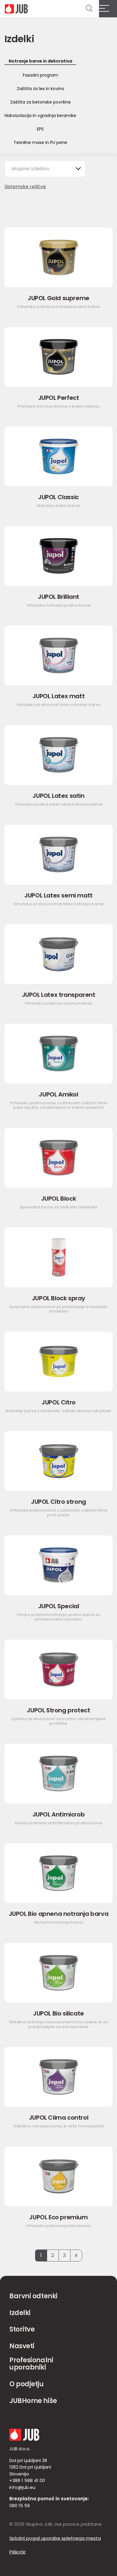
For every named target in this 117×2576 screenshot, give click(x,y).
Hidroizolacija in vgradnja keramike (40, 116)
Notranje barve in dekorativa (40, 61)
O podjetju (27, 2384)
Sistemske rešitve (25, 187)
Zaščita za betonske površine (40, 102)
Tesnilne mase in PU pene (40, 142)
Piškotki (17, 2552)
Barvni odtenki (33, 2296)
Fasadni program (40, 75)
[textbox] (33, 169)
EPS (40, 129)
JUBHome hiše (33, 2401)
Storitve (22, 2329)
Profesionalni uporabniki (31, 2364)
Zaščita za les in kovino (40, 89)
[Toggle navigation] (108, 9)
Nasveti (22, 2346)
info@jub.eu (22, 2487)
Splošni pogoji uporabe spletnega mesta (55, 2538)
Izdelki (20, 2313)
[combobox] (45, 169)
